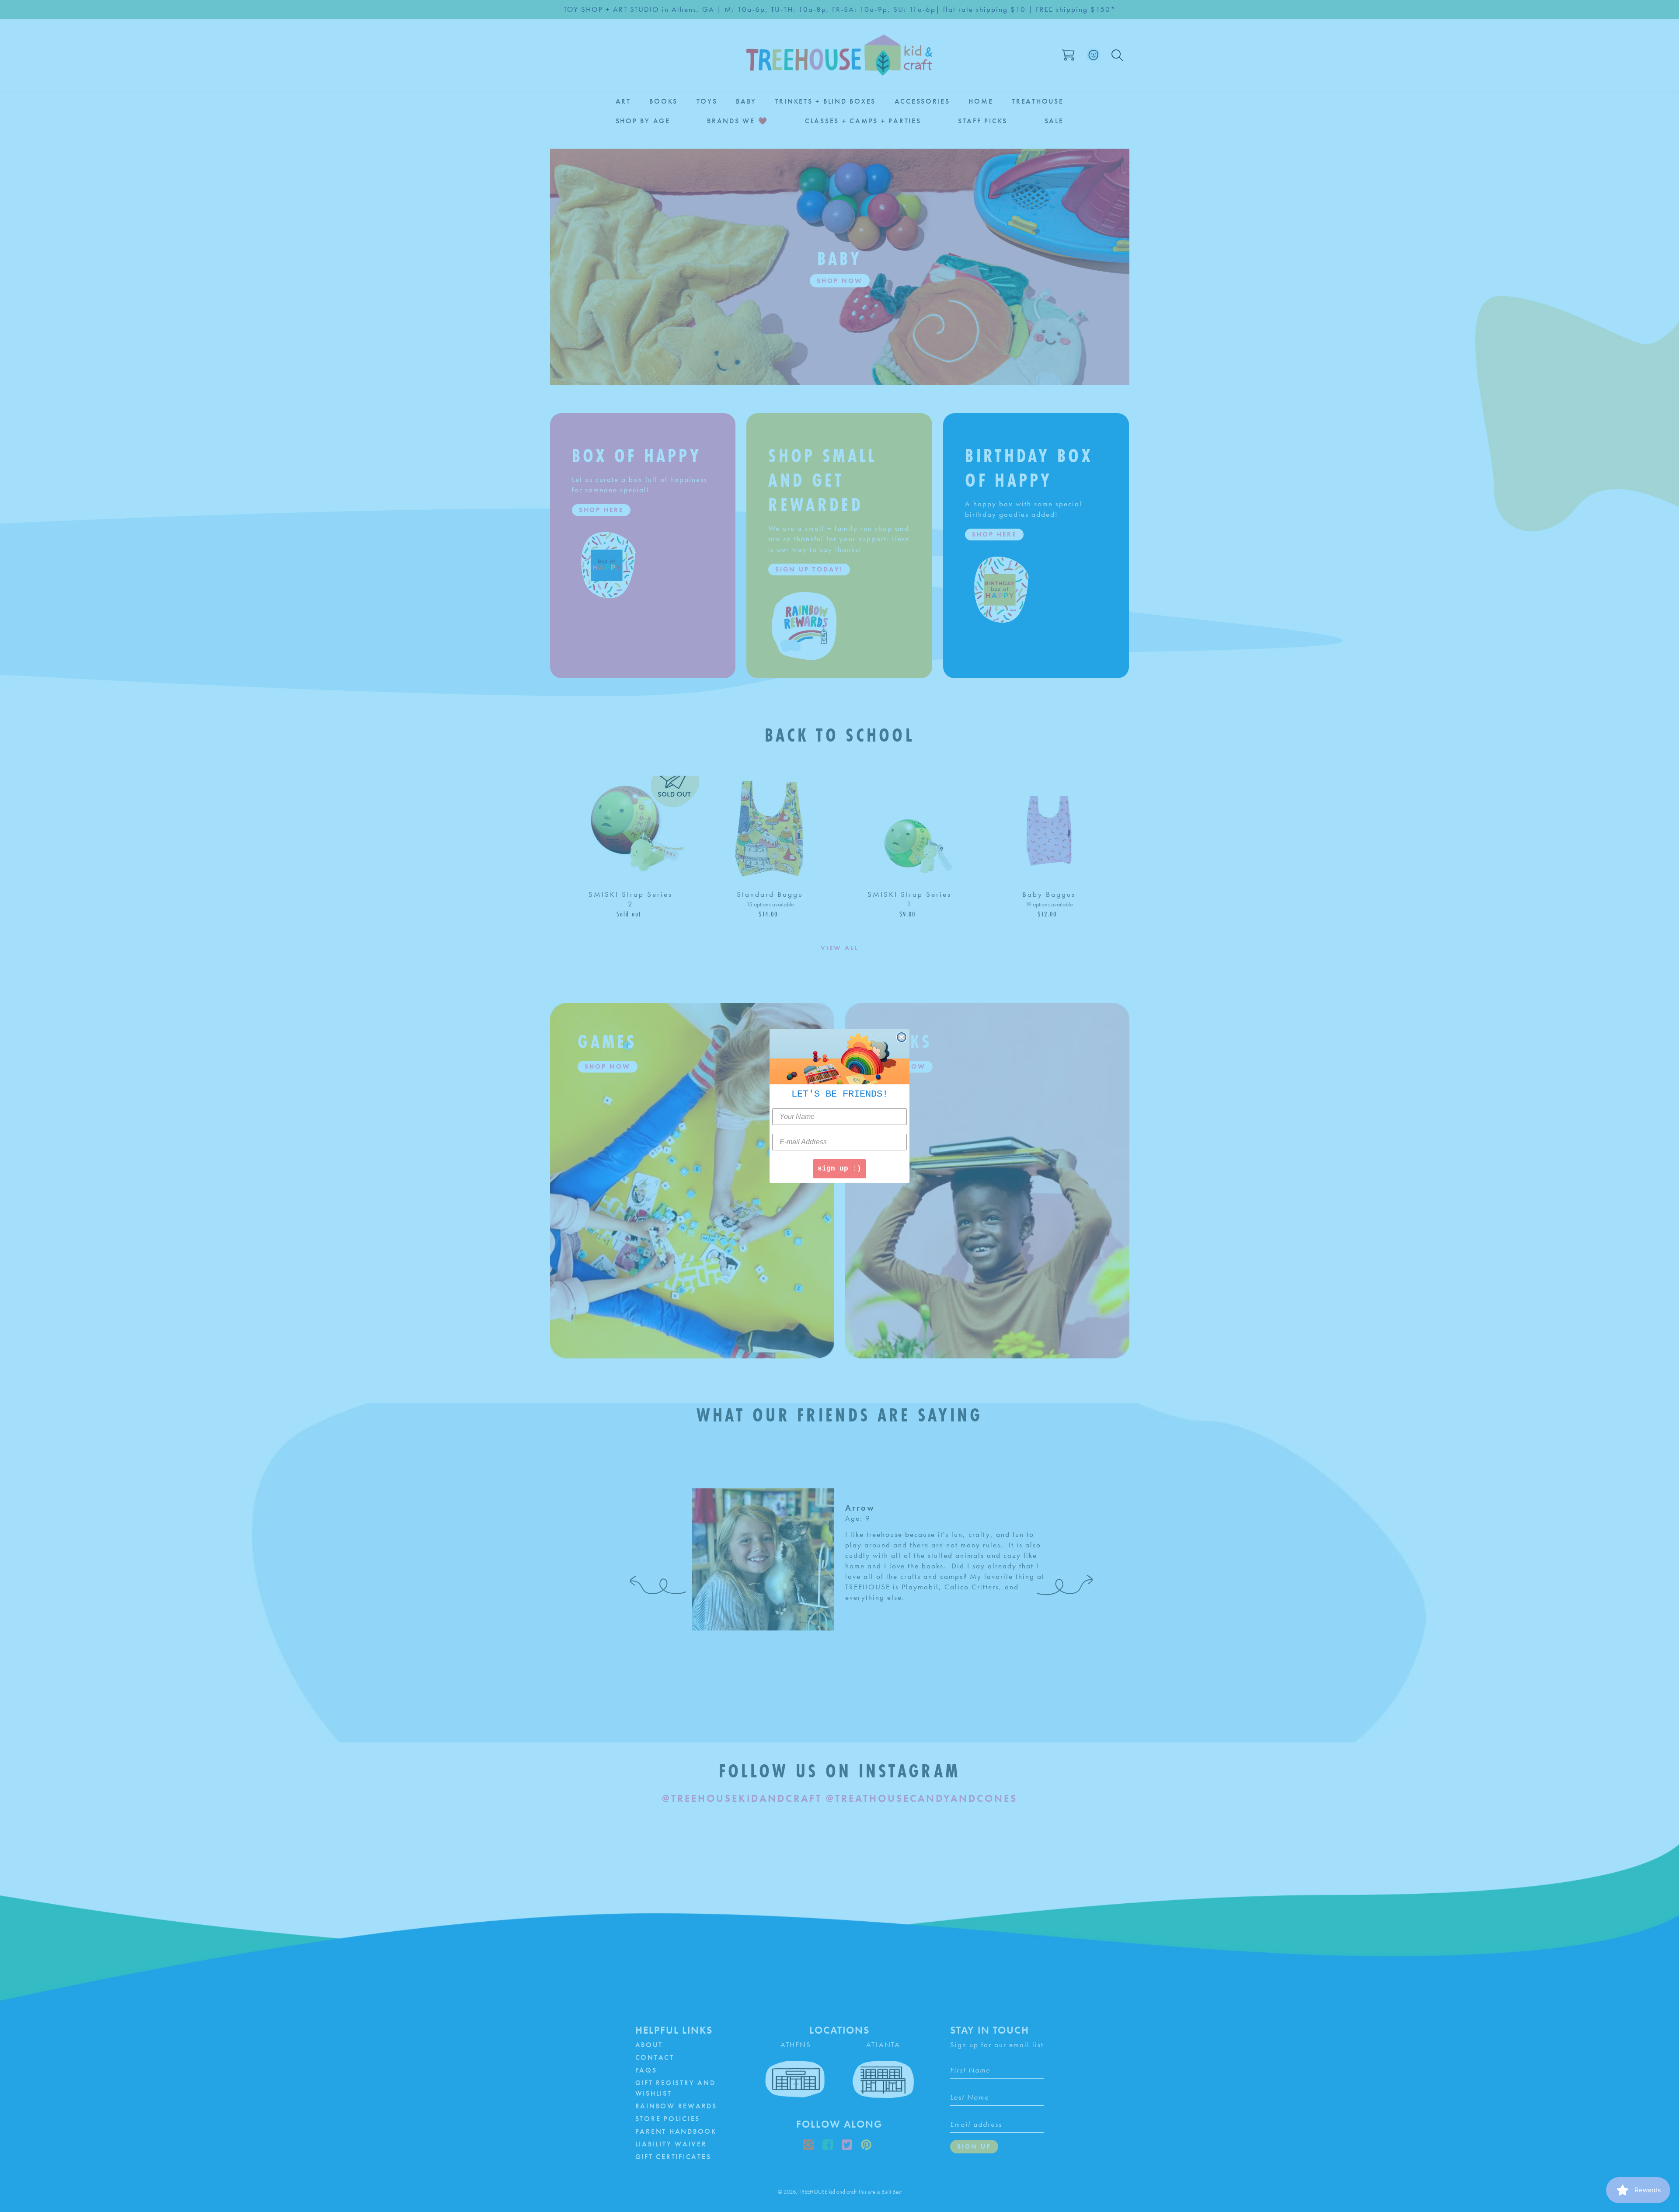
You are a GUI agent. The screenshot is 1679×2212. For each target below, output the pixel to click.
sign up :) (839, 1169)
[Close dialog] (902, 1037)
